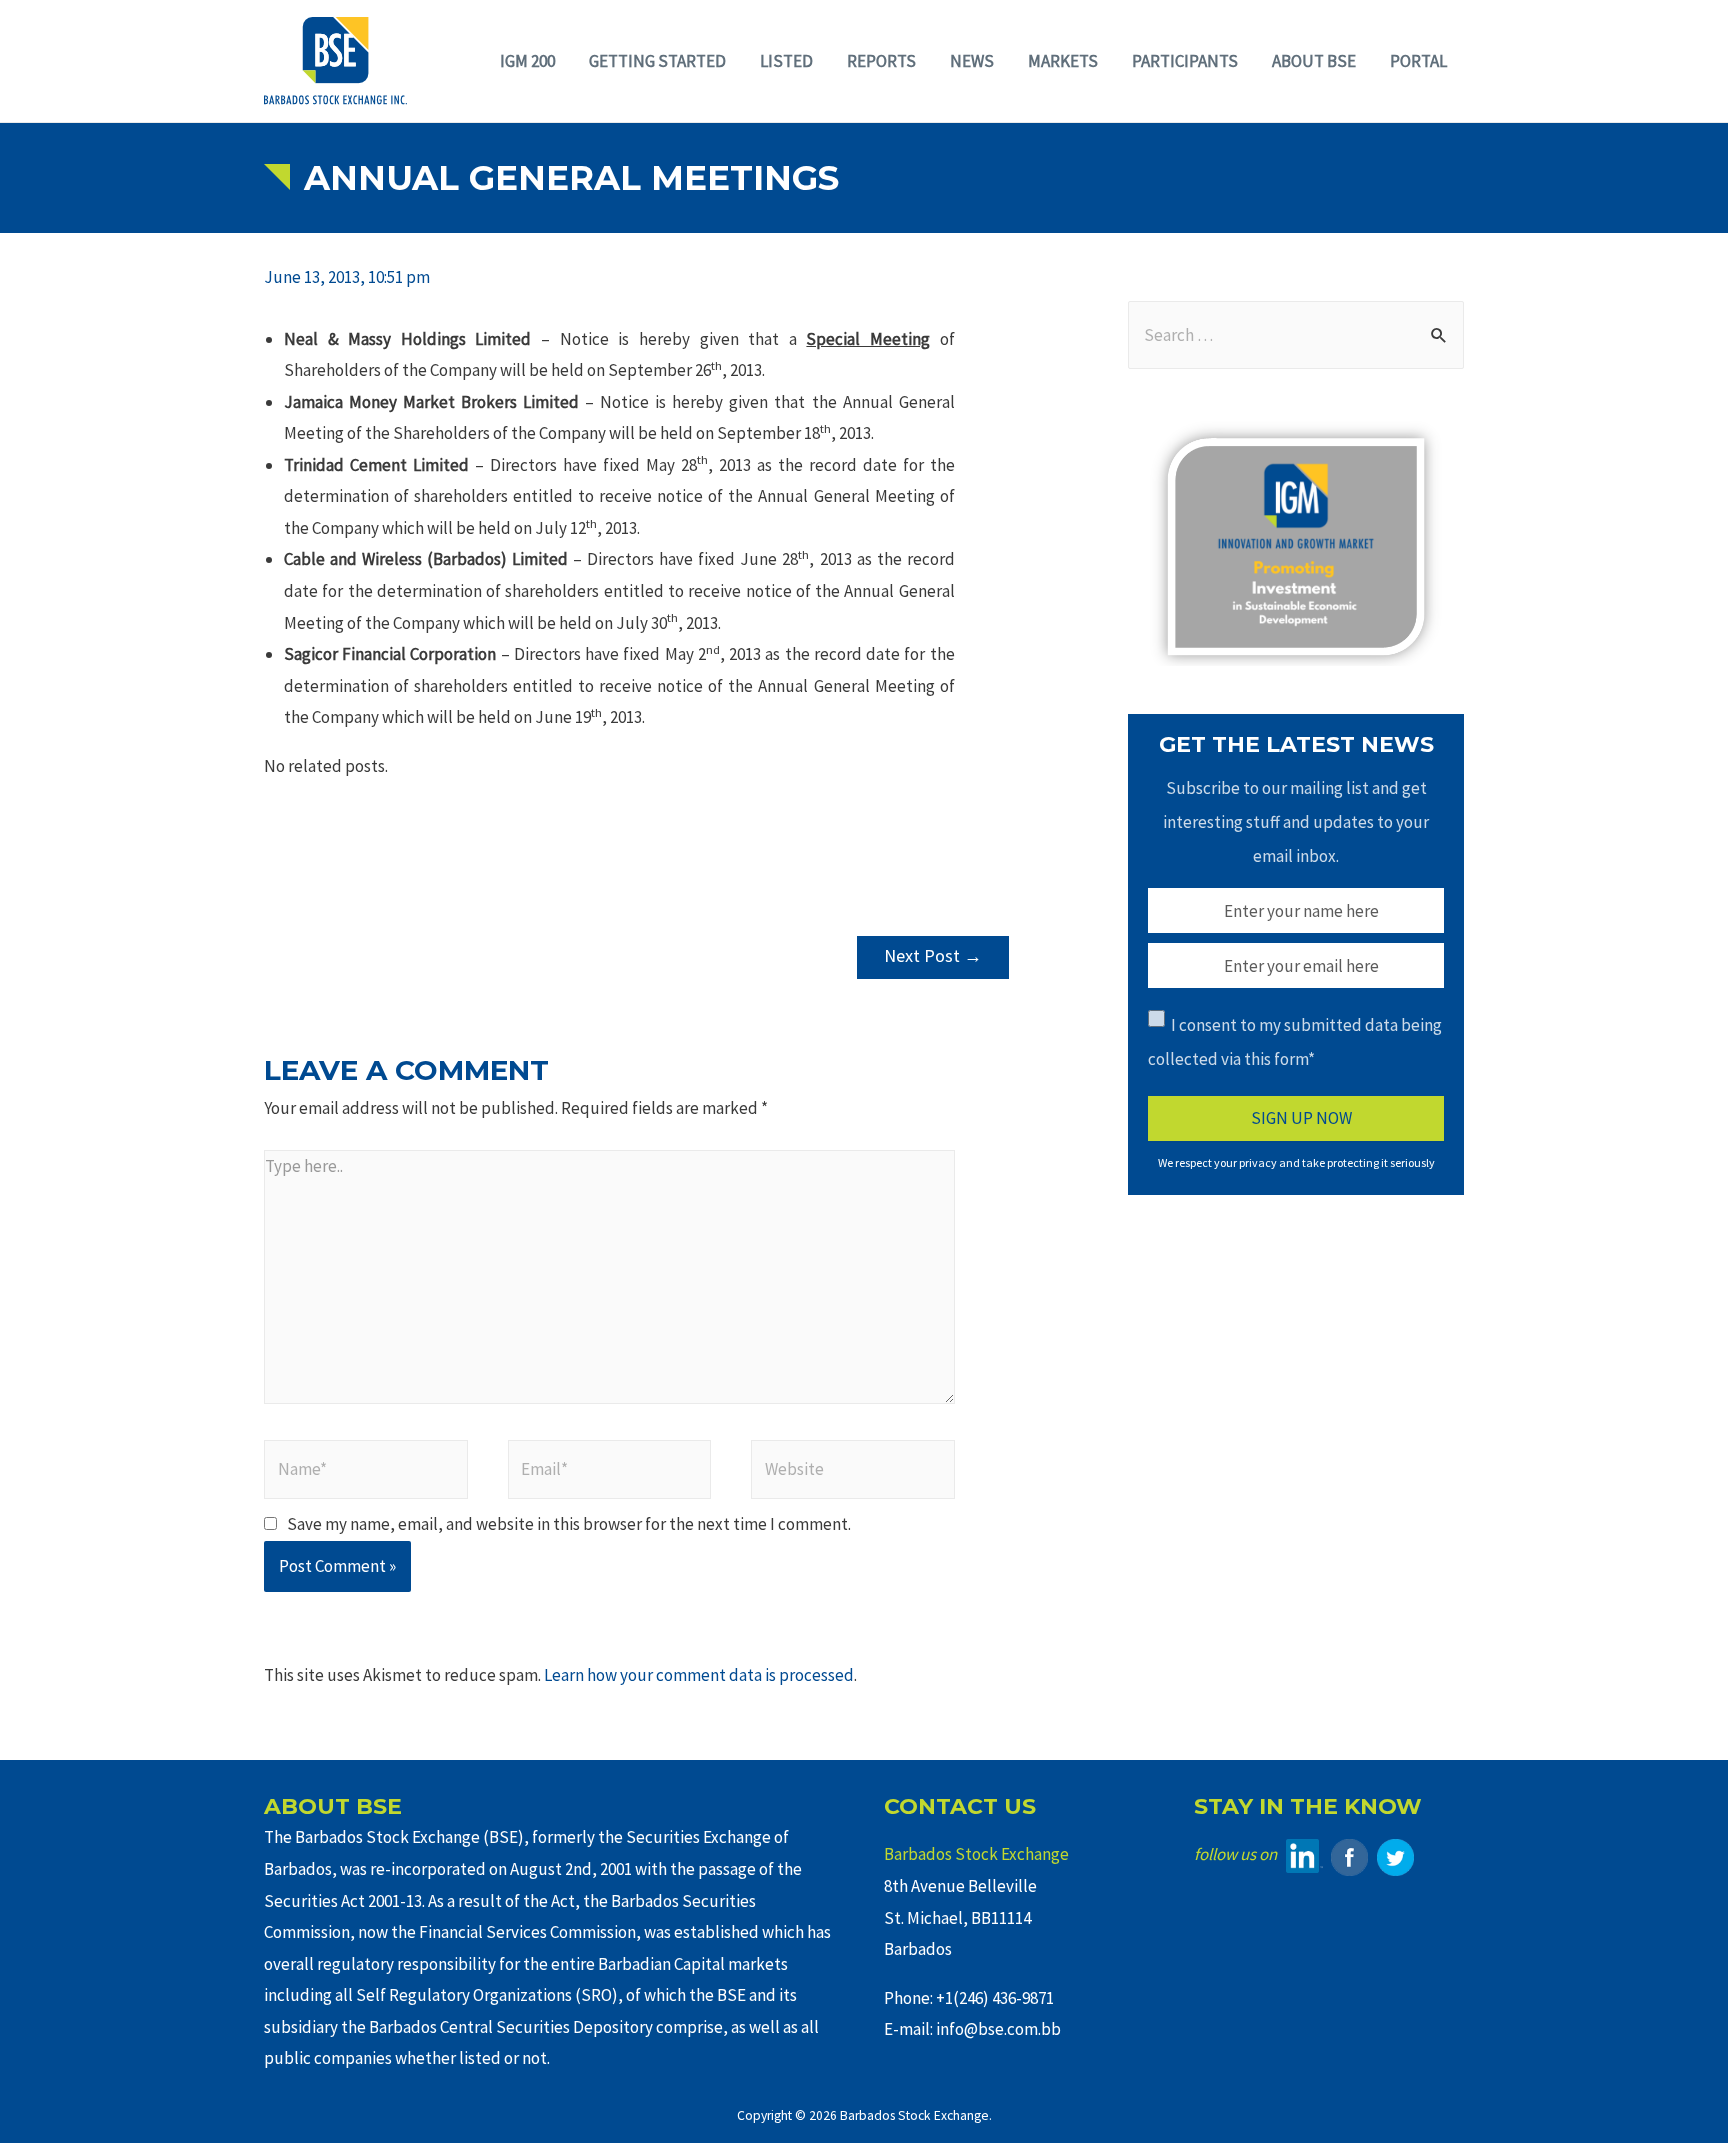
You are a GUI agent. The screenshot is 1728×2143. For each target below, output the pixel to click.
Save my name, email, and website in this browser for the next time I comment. (569, 1524)
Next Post (933, 955)
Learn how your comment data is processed (699, 1675)
